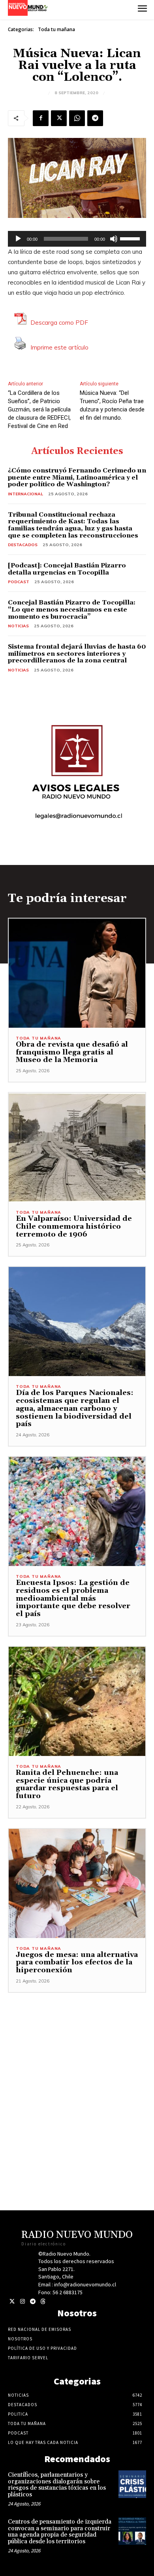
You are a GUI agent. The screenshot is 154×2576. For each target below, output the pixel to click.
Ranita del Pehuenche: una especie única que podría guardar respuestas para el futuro (67, 1784)
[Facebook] (41, 118)
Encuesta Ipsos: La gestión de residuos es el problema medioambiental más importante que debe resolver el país (73, 1598)
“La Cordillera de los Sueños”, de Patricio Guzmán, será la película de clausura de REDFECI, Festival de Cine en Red (39, 409)
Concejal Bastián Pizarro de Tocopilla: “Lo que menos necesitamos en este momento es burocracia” (72, 609)
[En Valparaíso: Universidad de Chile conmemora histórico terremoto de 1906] (77, 1147)
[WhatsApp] (77, 118)
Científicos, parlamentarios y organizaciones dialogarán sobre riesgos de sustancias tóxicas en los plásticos (57, 2485)
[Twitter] (12, 2302)
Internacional (25, 494)
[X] (59, 118)
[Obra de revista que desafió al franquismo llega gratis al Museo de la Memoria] (77, 973)
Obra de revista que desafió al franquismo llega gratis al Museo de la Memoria (72, 1052)
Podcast (19, 582)
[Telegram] (95, 118)
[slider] (131, 238)
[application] (77, 239)
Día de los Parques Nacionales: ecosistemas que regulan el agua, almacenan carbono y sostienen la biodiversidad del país (75, 1408)
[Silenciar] (114, 239)
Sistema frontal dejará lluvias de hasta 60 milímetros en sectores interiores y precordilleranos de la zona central (77, 654)
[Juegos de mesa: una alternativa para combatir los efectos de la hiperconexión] (77, 1883)
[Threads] (43, 2302)
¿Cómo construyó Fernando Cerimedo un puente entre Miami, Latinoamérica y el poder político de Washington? (77, 477)
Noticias (18, 626)
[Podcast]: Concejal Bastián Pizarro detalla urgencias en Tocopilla (67, 569)
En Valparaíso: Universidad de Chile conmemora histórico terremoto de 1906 (74, 1227)
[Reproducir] (18, 239)
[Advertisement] (77, 2070)
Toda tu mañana (56, 29)
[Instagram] (22, 2302)
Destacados (23, 545)
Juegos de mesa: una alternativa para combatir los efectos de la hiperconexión (77, 1963)
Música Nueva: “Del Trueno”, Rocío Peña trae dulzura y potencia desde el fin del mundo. (112, 405)
